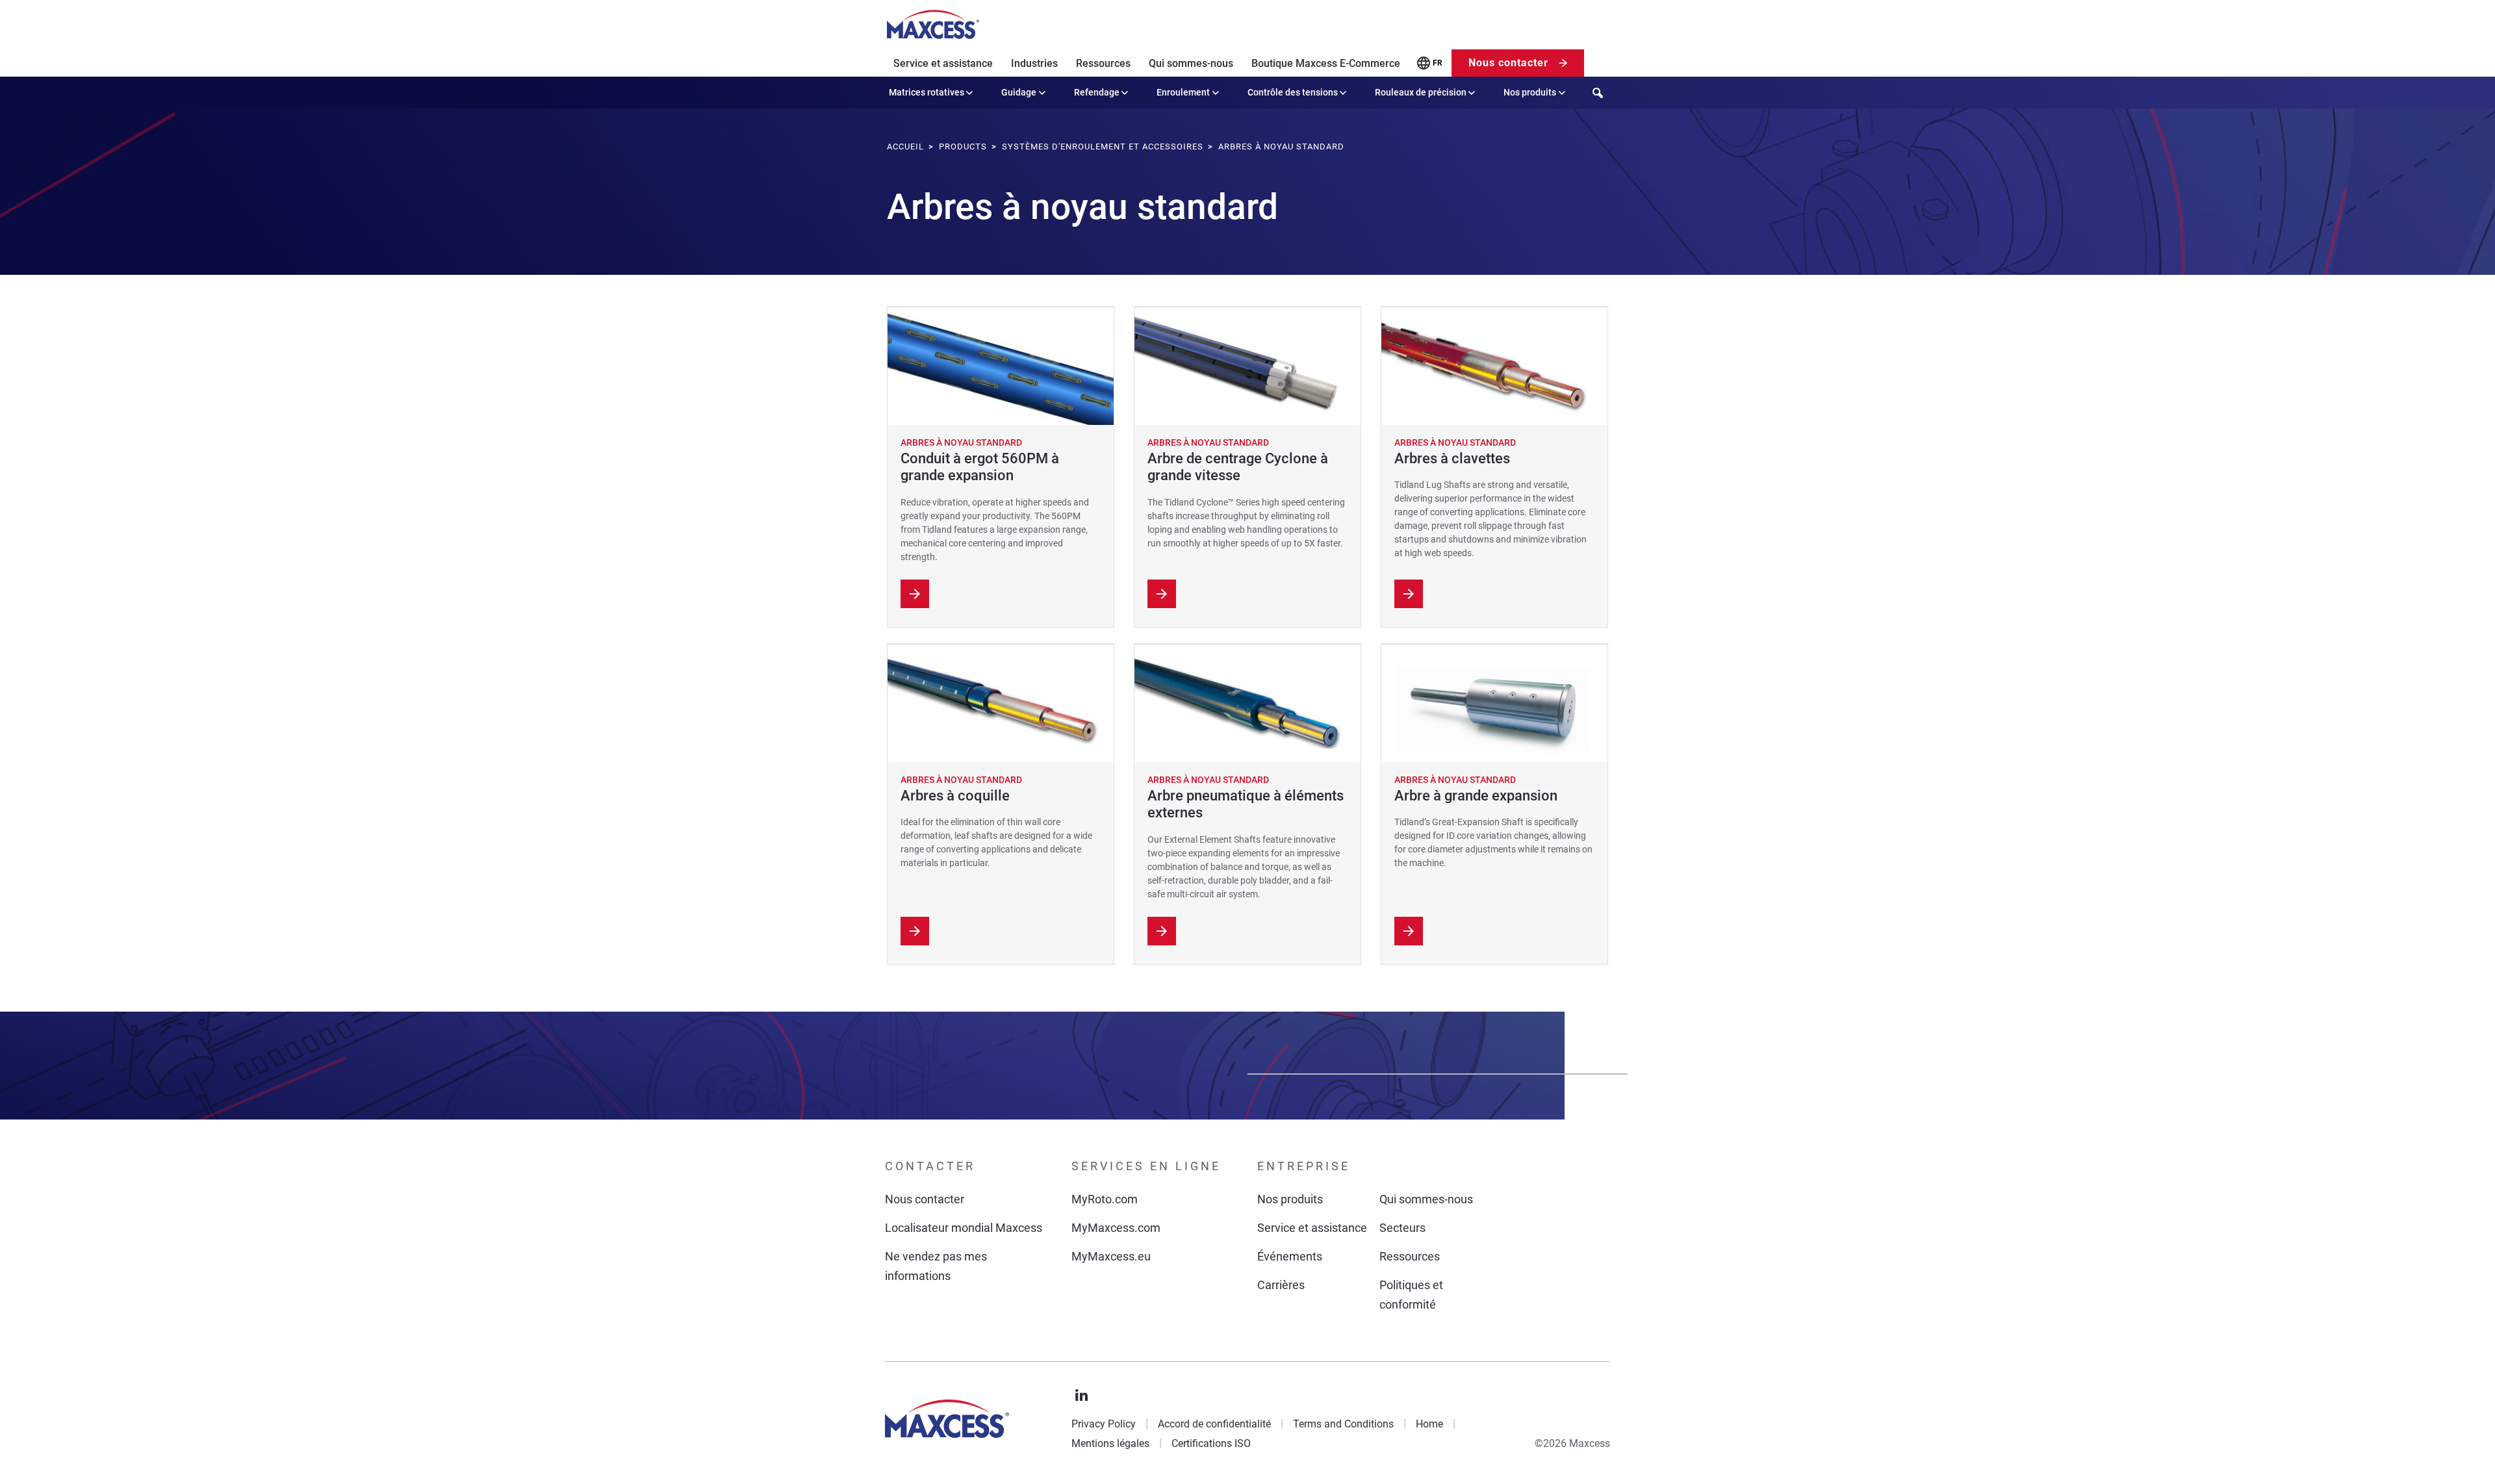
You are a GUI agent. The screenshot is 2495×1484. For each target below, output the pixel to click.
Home (1429, 1424)
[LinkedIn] (1082, 1396)
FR (1438, 63)
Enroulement (1183, 92)
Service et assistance (943, 63)
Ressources (1103, 63)
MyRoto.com (1105, 1199)
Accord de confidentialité (1214, 1424)
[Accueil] (933, 25)
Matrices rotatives (927, 92)
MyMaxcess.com (1116, 1228)
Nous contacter (1508, 63)
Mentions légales (1110, 1443)
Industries (1034, 63)
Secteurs (1402, 1228)
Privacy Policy (1104, 1424)
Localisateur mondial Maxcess (964, 1228)
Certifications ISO (1211, 1443)
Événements (1290, 1256)
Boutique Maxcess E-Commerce (1326, 63)
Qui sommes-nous (1191, 63)
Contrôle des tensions (1293, 92)
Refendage (1097, 92)
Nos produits (1530, 92)
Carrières (1281, 1285)
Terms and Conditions (1343, 1424)
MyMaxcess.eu (1111, 1256)
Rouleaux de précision (1421, 92)
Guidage (1019, 92)
